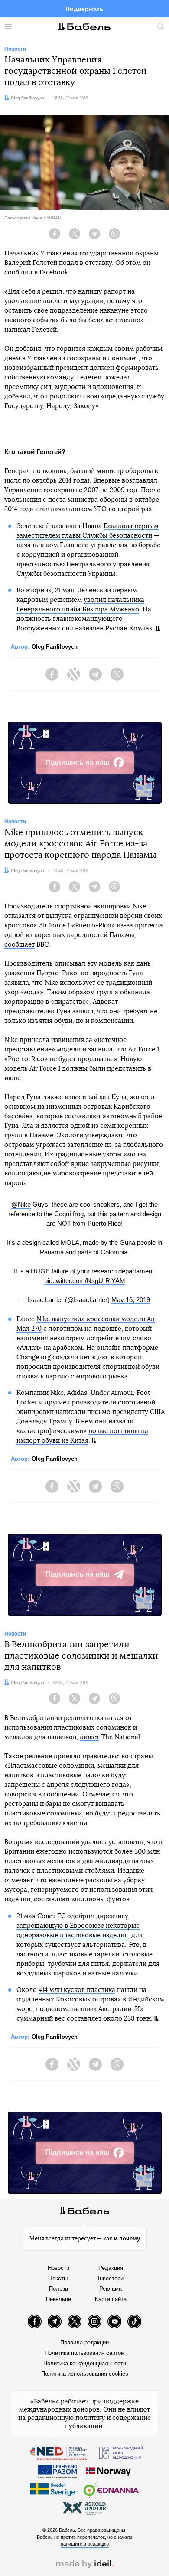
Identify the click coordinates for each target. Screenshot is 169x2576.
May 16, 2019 (131, 1300)
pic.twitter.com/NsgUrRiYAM (85, 1281)
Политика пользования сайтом (85, 2353)
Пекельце (58, 2299)
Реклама (110, 2289)
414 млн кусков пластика (77, 1990)
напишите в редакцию (85, 2544)
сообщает (19, 945)
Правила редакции (84, 2343)
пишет (89, 1737)
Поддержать (84, 9)
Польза (58, 2289)
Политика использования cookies (85, 2374)
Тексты (58, 2278)
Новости (58, 2268)
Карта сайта (111, 2299)
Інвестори (111, 2278)
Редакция (111, 2268)
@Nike (21, 1204)
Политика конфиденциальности (85, 2363)
